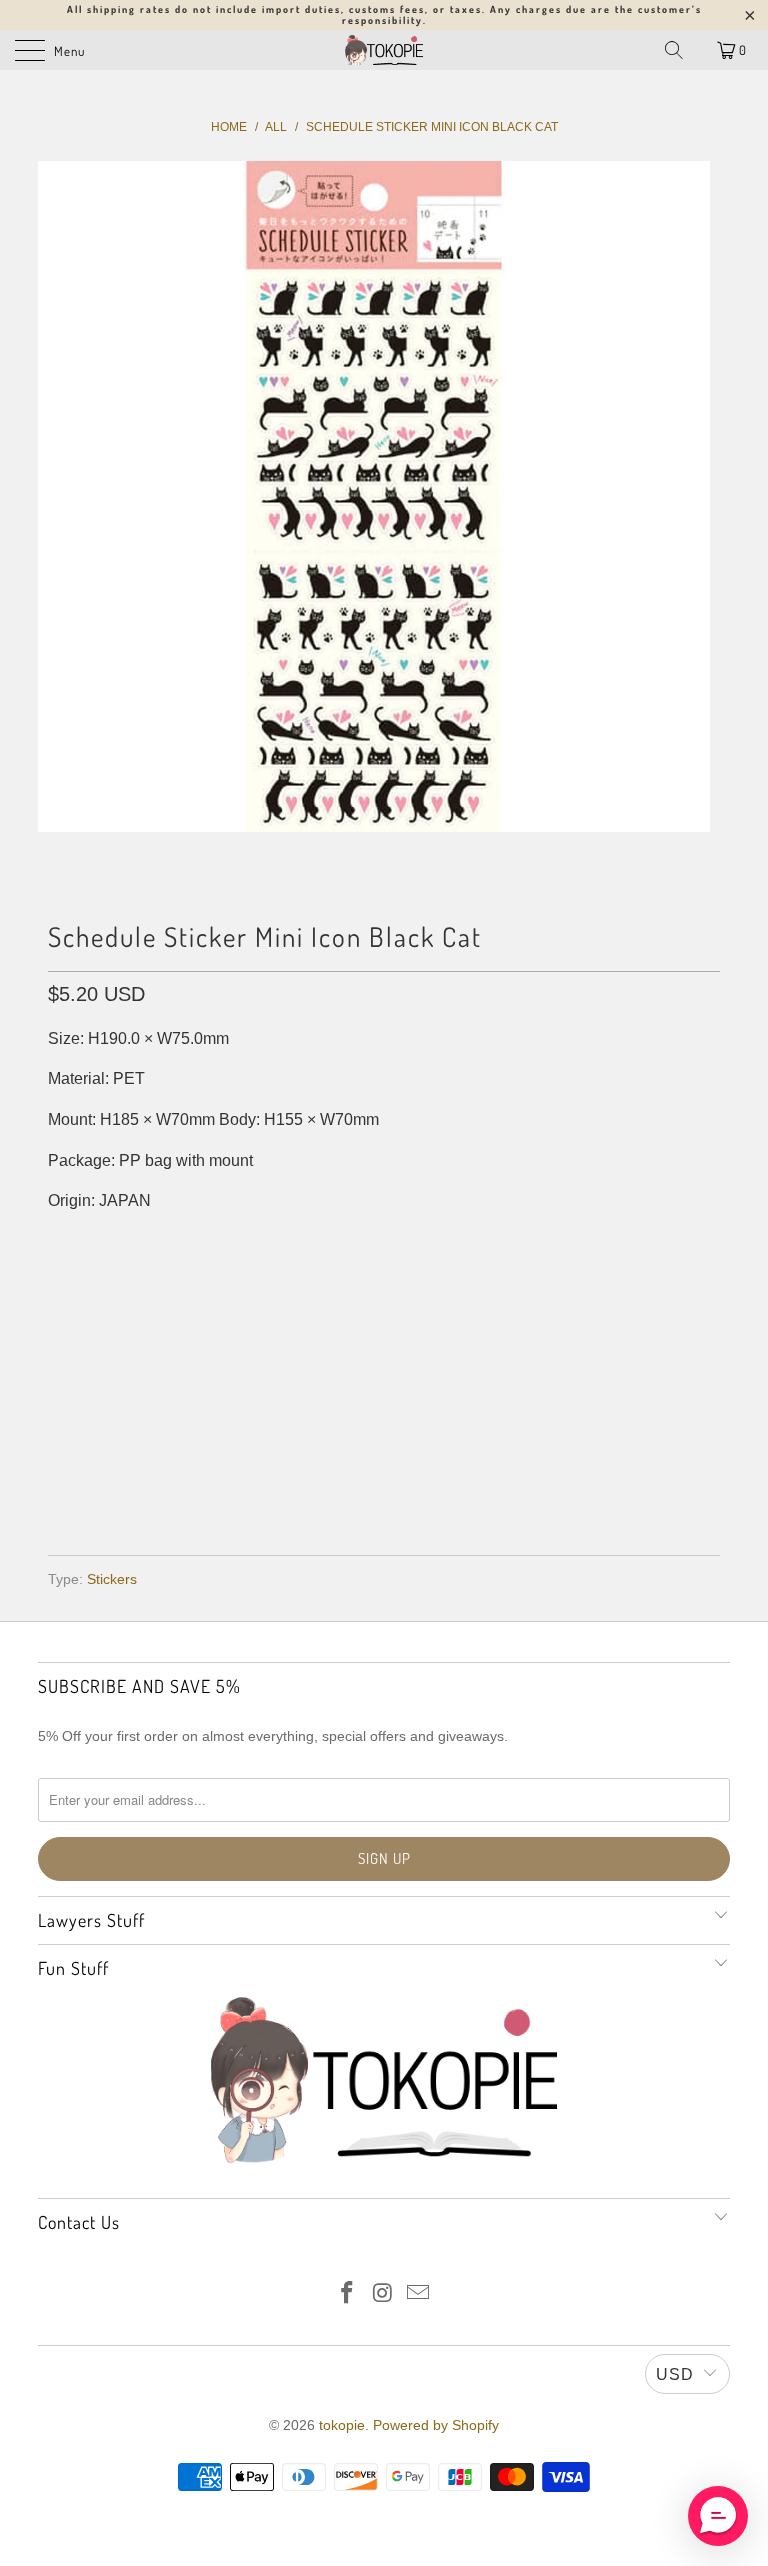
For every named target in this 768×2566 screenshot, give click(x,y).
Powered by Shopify (436, 2425)
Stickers (112, 1579)
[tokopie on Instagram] (383, 2294)
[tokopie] (384, 50)
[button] (718, 2516)
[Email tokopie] (419, 2294)
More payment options (384, 1482)
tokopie (342, 2425)
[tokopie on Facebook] (347, 2294)
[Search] (674, 50)
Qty (61, 1281)
